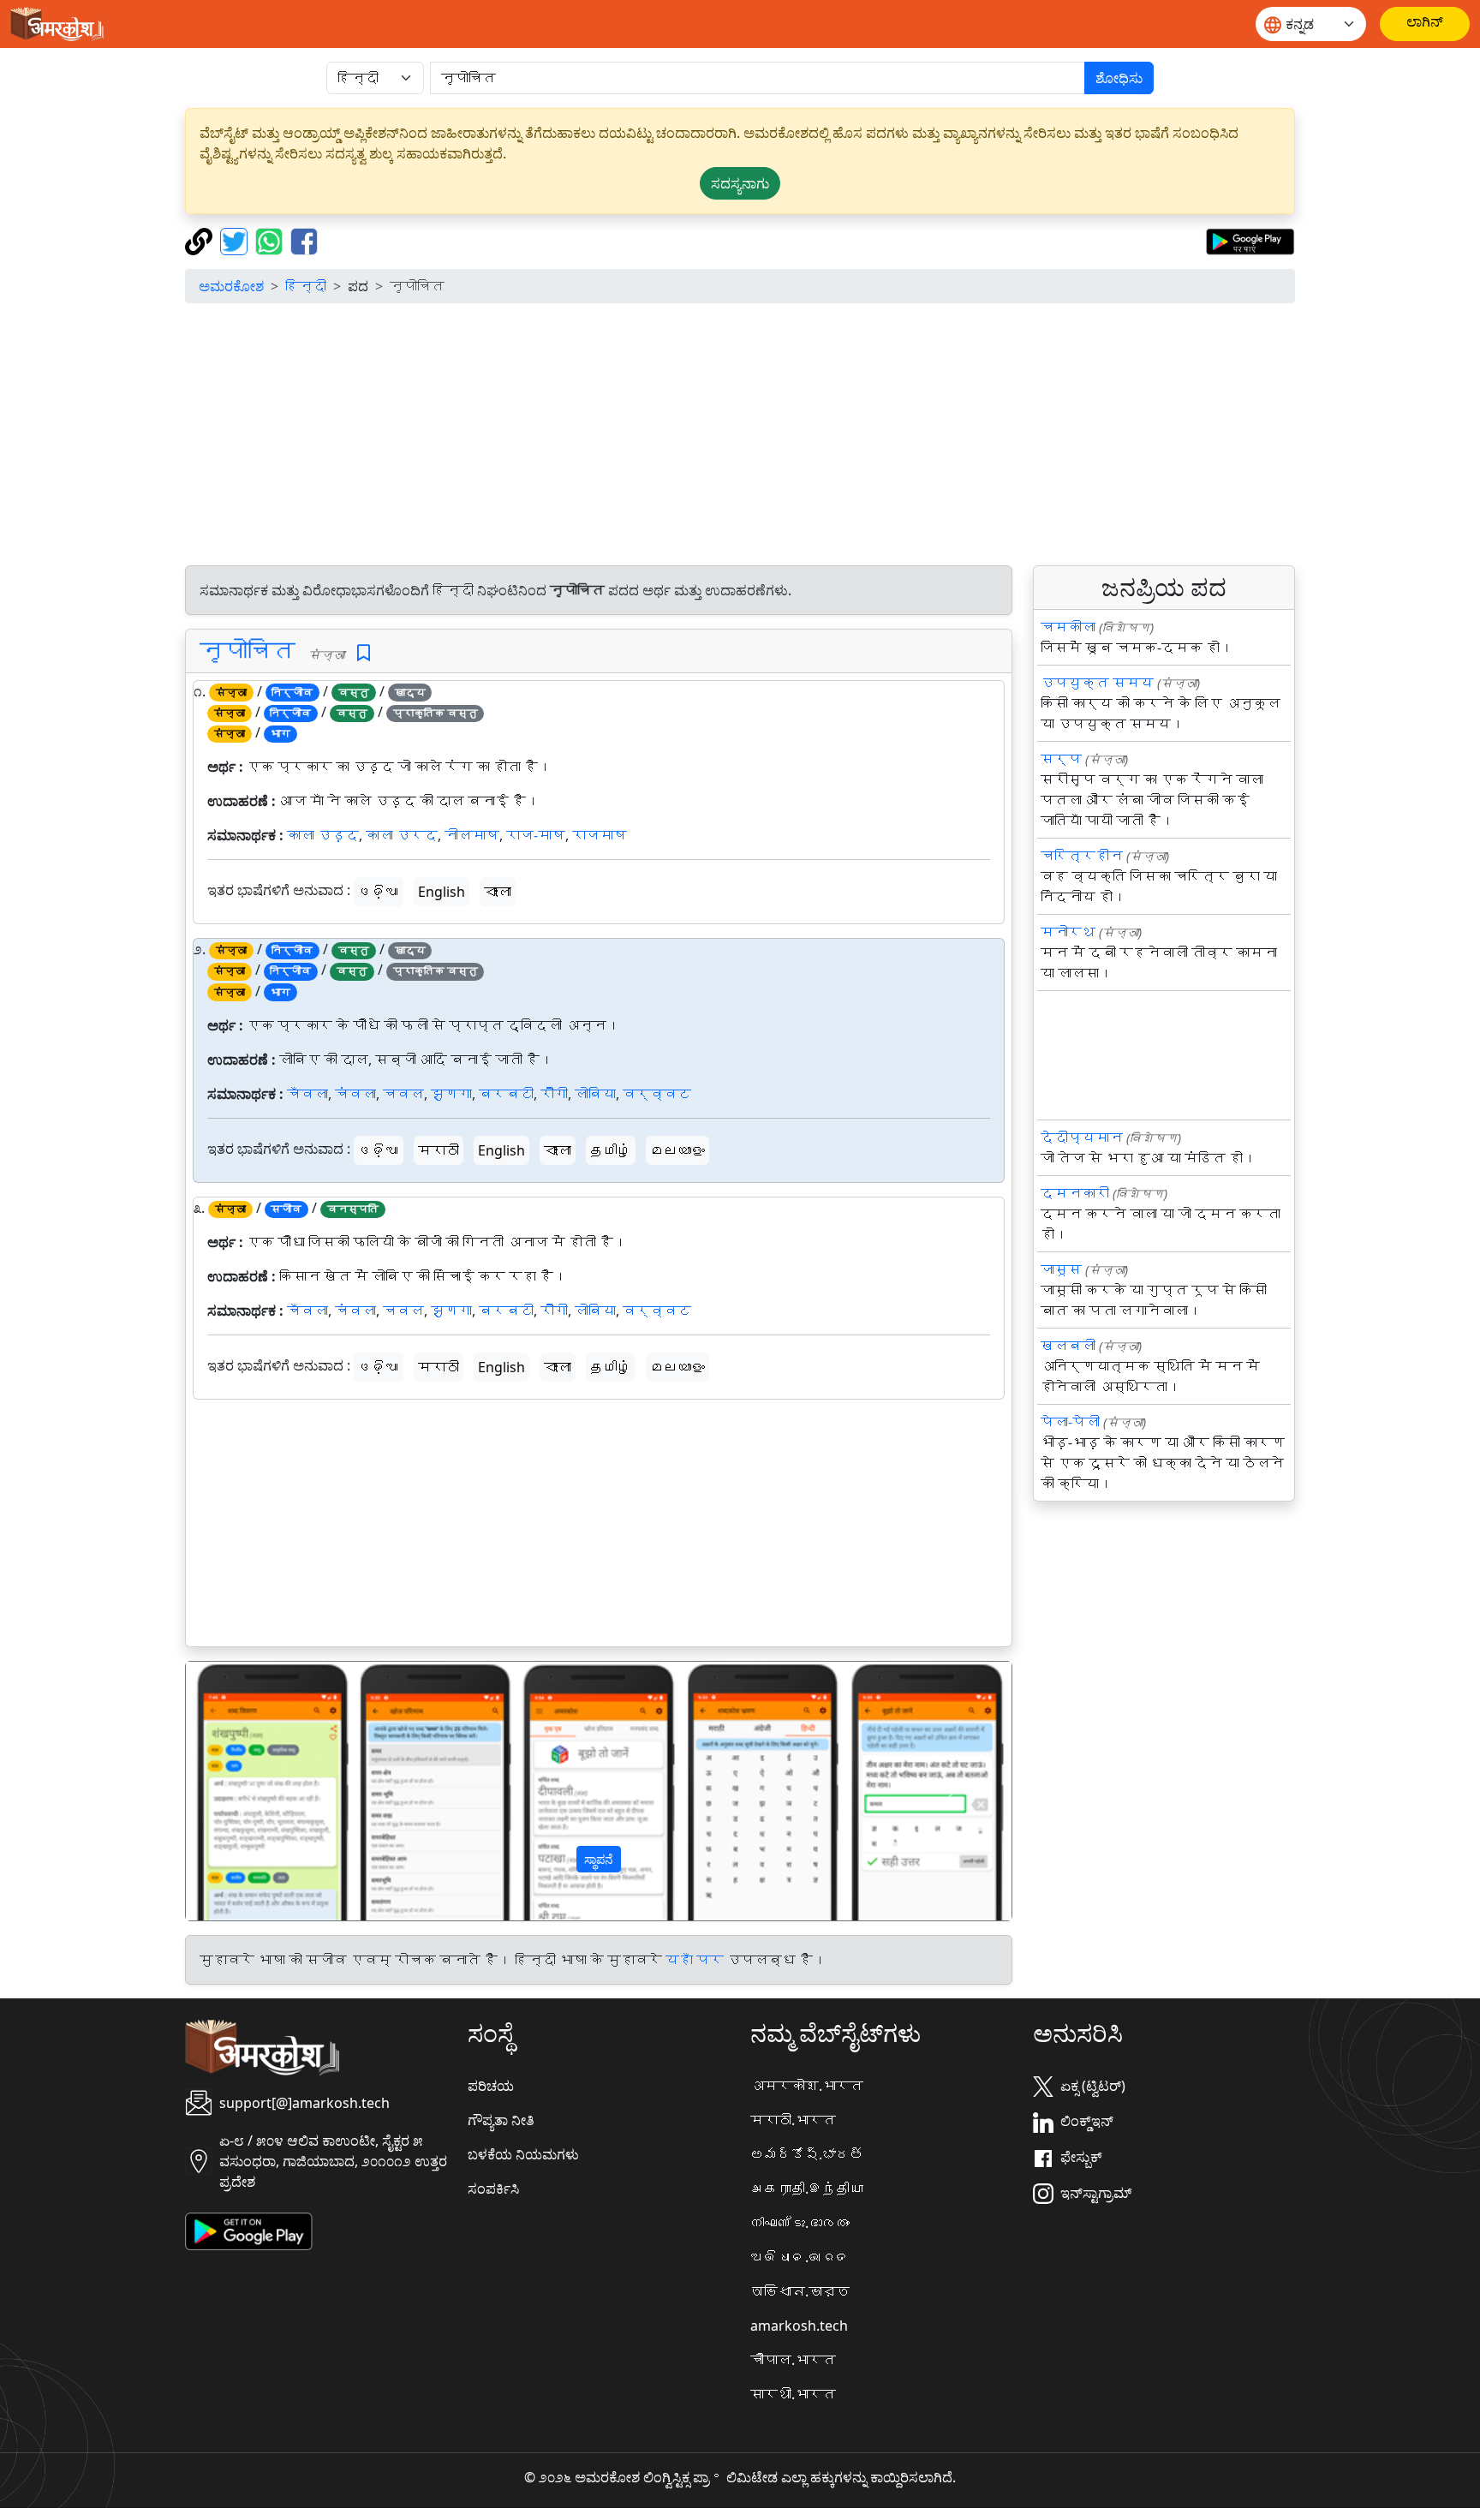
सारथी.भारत (793, 2394)
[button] (248, 1791)
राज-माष (536, 835)
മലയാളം (677, 1150)
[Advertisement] (740, 437)
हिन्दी (306, 286)
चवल (403, 1094)
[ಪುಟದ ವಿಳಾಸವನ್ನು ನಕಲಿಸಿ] (201, 240)
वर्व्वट (657, 1094)
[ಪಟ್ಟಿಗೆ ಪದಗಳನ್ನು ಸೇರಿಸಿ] (364, 653)
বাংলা (498, 892)
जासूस (1061, 1269)
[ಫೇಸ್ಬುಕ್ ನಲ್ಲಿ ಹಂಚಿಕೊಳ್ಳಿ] (304, 240)
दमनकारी (1075, 1193)
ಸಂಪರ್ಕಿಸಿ (493, 2189)
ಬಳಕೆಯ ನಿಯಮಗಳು (523, 2154)
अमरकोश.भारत (807, 2086)
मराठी (439, 1150)
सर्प (1061, 759)
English (442, 892)
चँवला (307, 1094)
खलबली (1068, 1346)
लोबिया (595, 1094)
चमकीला (1068, 627)
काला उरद (402, 835)
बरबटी (506, 1094)
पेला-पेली (1070, 1422)
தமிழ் (611, 1150)
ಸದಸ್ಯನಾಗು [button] (740, 183)
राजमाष (600, 835)
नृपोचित (248, 650)
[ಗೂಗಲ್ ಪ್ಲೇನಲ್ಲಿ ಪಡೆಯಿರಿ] (1250, 240)
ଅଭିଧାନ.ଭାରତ (800, 2257)
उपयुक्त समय (1097, 683)
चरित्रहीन (1082, 856)
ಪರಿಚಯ (491, 2086)
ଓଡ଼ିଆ (379, 892)
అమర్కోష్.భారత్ (807, 2154)
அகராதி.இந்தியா (807, 2189)
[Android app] (249, 2230)
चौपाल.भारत (793, 2360)
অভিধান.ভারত (800, 2291)
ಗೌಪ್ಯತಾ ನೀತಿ (501, 2120)
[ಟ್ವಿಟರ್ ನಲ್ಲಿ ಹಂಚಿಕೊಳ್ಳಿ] (236, 240)
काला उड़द (323, 835)
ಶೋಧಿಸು (1119, 78)
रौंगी (554, 1094)
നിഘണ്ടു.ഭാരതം (800, 2223)
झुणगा (451, 1094)
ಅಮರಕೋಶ (231, 286)
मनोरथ (1068, 932)
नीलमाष (472, 835)
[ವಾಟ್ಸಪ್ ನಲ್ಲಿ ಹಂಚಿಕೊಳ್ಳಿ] (271, 240)
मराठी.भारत (793, 2120)
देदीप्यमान (1082, 1138)
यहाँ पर (695, 1960)
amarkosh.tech (799, 2326)
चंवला (355, 1094)
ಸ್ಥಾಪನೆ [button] (599, 1859)
